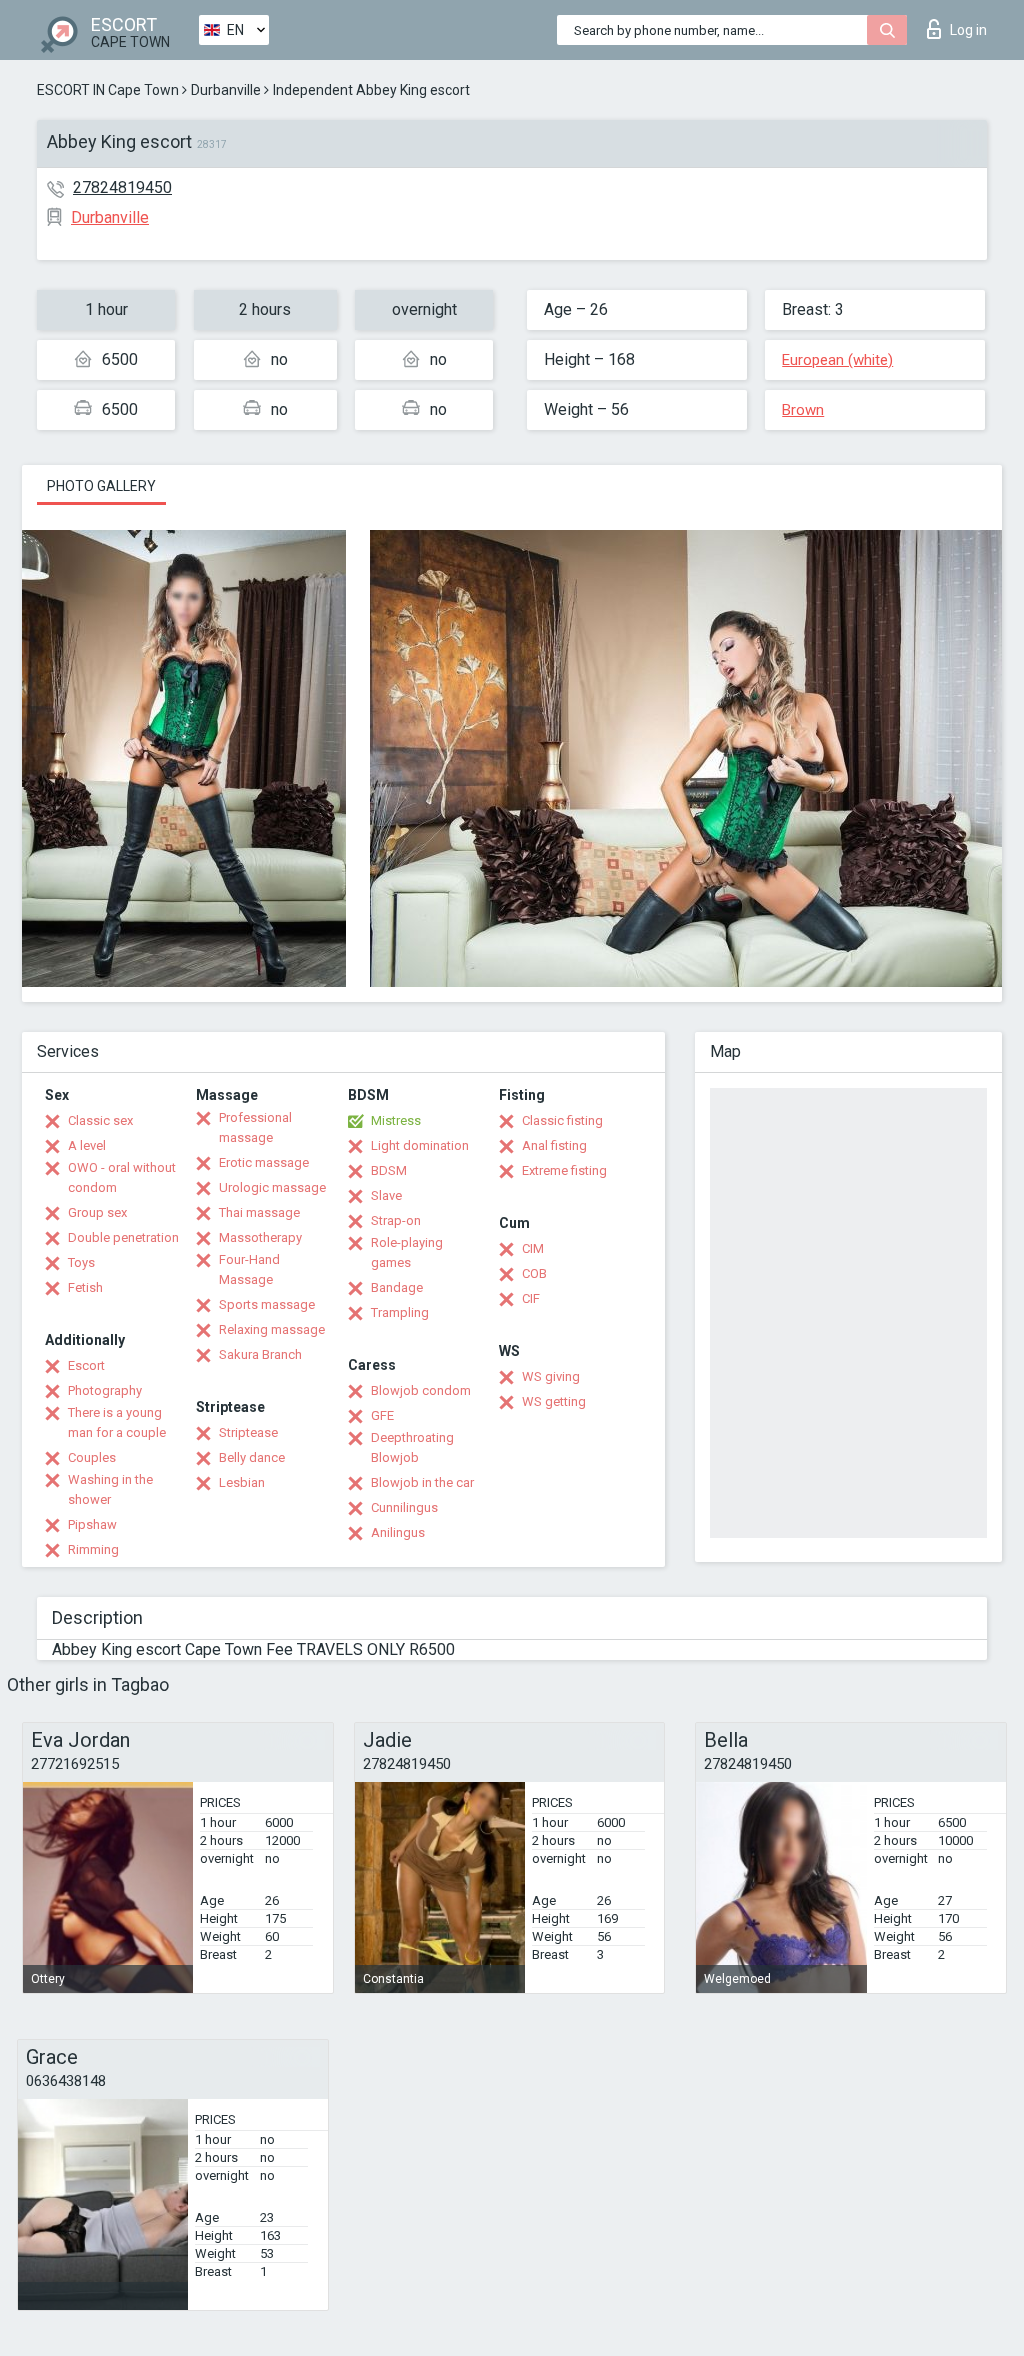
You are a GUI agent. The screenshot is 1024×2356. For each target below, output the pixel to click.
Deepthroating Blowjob (412, 1447)
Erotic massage (264, 1162)
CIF (531, 1298)
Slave (386, 1195)
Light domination (420, 1145)
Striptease (248, 1432)
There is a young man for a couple (117, 1422)
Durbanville (226, 90)
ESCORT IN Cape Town (108, 90)
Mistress (396, 1120)
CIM (533, 1248)
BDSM (389, 1170)
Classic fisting (562, 1120)
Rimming (93, 1549)
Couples (92, 1457)
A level (87, 1145)
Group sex (97, 1212)
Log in (968, 30)
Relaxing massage (272, 1329)
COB (534, 1273)
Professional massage (255, 1127)
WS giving (551, 1376)
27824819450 (122, 187)
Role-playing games (407, 1252)
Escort (86, 1365)
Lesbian (242, 1482)
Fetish (85, 1287)
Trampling (400, 1312)
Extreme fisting (564, 1170)
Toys (81, 1262)
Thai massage (259, 1212)
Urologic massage (272, 1187)
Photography (105, 1390)
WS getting (554, 1401)
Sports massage (267, 1304)
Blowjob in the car (422, 1482)
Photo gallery (101, 486)
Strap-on (396, 1220)
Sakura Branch (260, 1354)
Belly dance (252, 1457)
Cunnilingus (404, 1507)
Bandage (397, 1287)
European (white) (837, 360)
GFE (382, 1415)
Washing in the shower (110, 1489)
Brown (803, 410)
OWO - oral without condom (122, 1177)
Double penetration (123, 1237)
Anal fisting (554, 1145)
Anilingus (398, 1532)
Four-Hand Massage (249, 1269)
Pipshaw (92, 1524)
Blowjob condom (421, 1390)
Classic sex (100, 1120)
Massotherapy (260, 1237)
